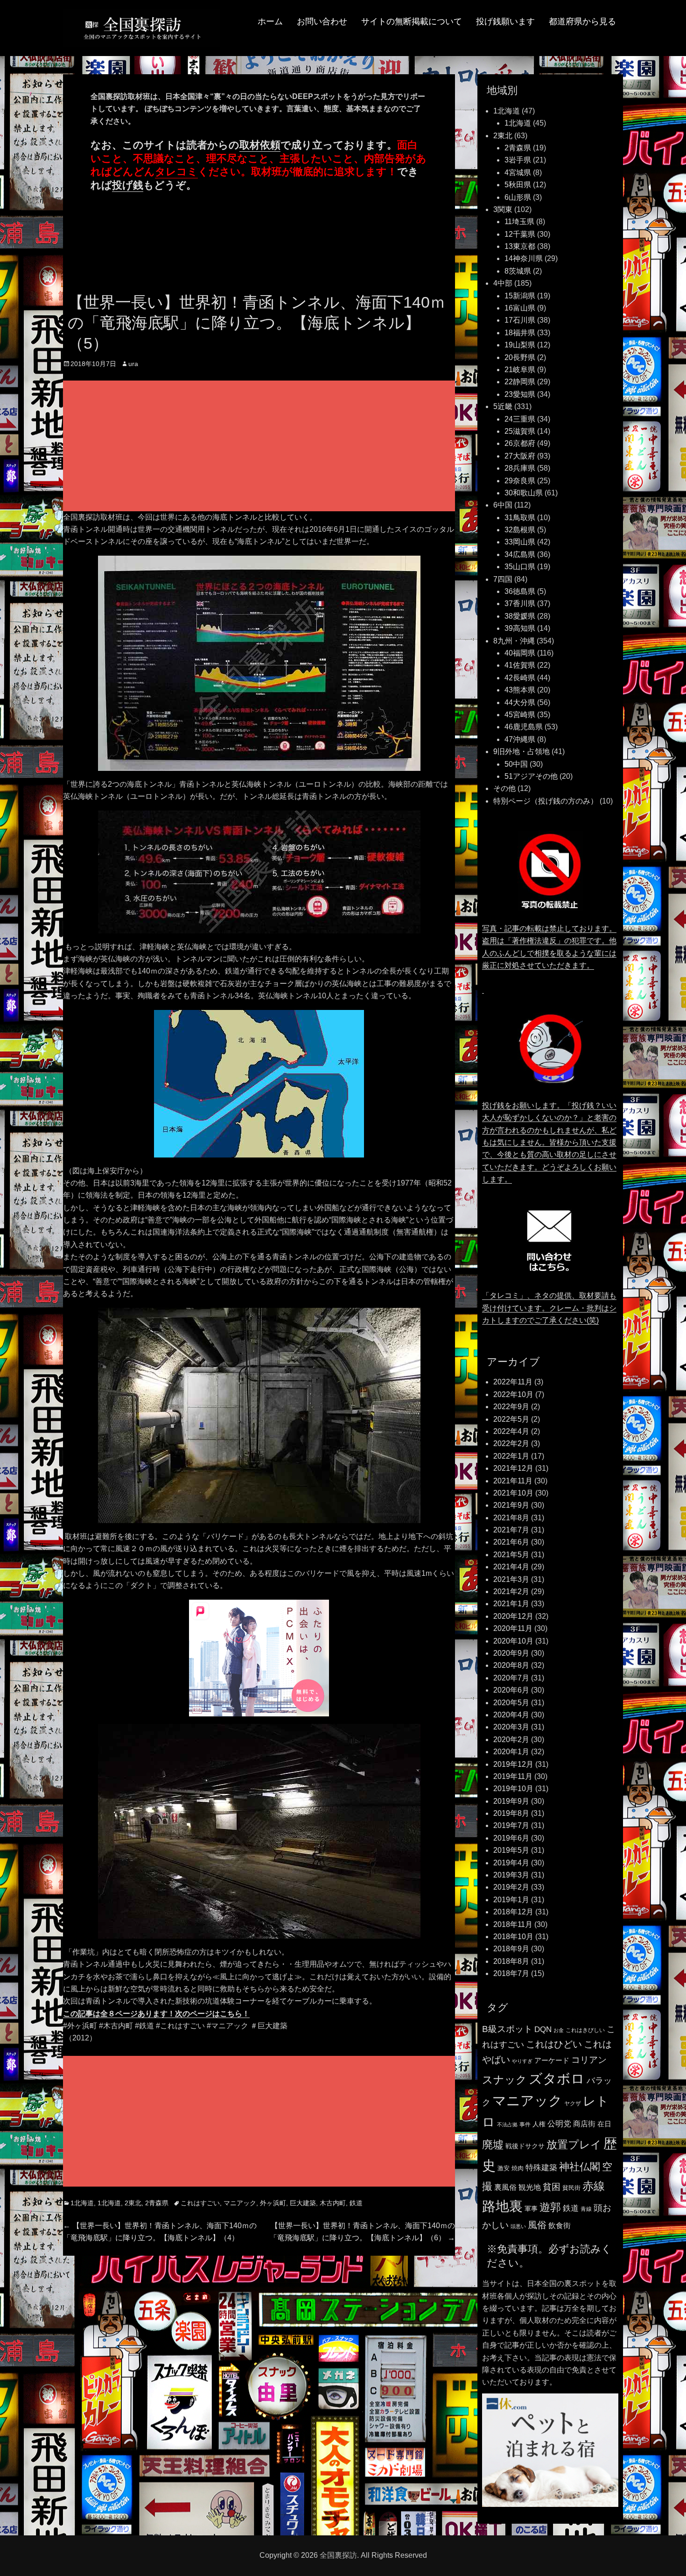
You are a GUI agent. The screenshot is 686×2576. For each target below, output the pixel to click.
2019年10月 (513, 1789)
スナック (504, 2080)
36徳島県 (520, 591)
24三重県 (520, 419)
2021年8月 (511, 1518)
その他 (504, 788)
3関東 (503, 209)
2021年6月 (511, 1542)
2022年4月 (511, 1431)
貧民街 (571, 2188)
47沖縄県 (520, 739)
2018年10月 (513, 1937)
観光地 (530, 2187)
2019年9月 (511, 1801)
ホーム (270, 21)
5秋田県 (518, 185)
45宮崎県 (520, 715)
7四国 (503, 579)
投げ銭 (128, 185)
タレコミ (176, 172)
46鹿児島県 (524, 727)
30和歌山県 (524, 493)
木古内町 (333, 2203)
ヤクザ (573, 2103)
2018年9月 (511, 1949)
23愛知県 (520, 394)
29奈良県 (520, 481)
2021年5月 (511, 1555)
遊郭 (550, 2207)
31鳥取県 (520, 518)
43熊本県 (520, 690)
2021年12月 (513, 1468)
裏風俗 (505, 2187)
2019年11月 (513, 1776)
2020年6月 (511, 1690)
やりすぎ (522, 2061)
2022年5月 (511, 1419)
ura (133, 364)
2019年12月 (513, 1764)
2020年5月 (511, 1703)
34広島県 (520, 554)
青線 (586, 2209)
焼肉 (518, 2168)
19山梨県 (520, 345)
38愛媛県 (520, 616)
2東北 (133, 2203)
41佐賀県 (520, 665)
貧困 (552, 2187)
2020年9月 (511, 1653)
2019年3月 (511, 1875)
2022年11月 (513, 1382)
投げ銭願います (505, 21)
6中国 (503, 505)
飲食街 (560, 2225)
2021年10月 (513, 1493)
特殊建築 (541, 2167)
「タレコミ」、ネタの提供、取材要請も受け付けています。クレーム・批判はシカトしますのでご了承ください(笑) (549, 1308)
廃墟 (493, 2145)
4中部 (503, 283)
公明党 (559, 2124)
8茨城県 (518, 271)
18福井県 (520, 333)
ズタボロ (557, 2078)
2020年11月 (513, 1628)
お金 (559, 2030)
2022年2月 (511, 1443)
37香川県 (520, 603)
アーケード (552, 2061)
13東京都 (520, 246)
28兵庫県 (520, 468)
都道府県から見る (582, 21)
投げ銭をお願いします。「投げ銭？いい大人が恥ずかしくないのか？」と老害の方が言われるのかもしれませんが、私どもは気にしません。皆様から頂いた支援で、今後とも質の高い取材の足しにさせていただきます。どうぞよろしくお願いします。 (549, 1142)
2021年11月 (513, 1481)
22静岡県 (520, 382)
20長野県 (520, 357)
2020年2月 (511, 1740)
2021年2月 (511, 1591)
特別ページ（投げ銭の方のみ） (546, 801)
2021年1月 (511, 1604)
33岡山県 (520, 542)
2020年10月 (513, 1641)
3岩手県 (518, 160)
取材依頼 (260, 145)
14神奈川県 (524, 258)
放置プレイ (574, 2145)
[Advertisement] (261, 447)
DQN (543, 2029)
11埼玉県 (519, 222)
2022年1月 (511, 1456)
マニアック (240, 2203)
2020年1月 (511, 1752)
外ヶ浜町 (273, 2203)
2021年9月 (511, 1505)
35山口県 (520, 567)
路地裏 (502, 2206)
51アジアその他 (531, 776)
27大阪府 (520, 456)
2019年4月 (511, 1863)
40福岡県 (520, 653)
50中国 (516, 764)
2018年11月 (513, 1924)
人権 (539, 2124)
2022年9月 (511, 1407)
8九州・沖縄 (514, 641)
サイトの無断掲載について (412, 21)
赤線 (594, 2186)
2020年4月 (511, 1715)
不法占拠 (507, 2124)
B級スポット (507, 2029)
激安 (504, 2168)
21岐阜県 (520, 370)
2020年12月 (513, 1616)
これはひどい (554, 2044)
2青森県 (157, 2203)
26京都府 (520, 443)
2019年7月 (511, 1825)
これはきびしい (585, 2030)
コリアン (589, 2060)
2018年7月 (511, 1973)
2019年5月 (511, 1850)
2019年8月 (511, 1813)
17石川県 (520, 320)
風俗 (537, 2225)
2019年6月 (511, 1838)
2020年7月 (511, 1678)
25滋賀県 (520, 431)
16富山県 (520, 308)
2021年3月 (511, 1579)
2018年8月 (511, 1961)
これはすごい (200, 2203)
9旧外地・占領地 (521, 752)
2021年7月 (511, 1530)
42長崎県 (520, 678)
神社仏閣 (580, 2167)
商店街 (584, 2124)
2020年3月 (511, 1727)
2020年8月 (511, 1665)
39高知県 (520, 628)
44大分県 (520, 702)
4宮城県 (518, 173)
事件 (525, 2124)
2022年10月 (513, 1394)
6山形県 (518, 197)
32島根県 (520, 530)
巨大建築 (303, 2203)
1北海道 (82, 2203)
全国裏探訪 (338, 2555)
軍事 (531, 2209)
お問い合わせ (322, 21)
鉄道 (356, 2203)
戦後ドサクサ (525, 2146)
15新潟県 (520, 296)
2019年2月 (511, 1887)
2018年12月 (513, 1912)
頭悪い (518, 2226)
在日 (604, 2124)
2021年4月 (511, 1567)
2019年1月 (511, 1900)
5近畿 (503, 406)
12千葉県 (520, 234)
